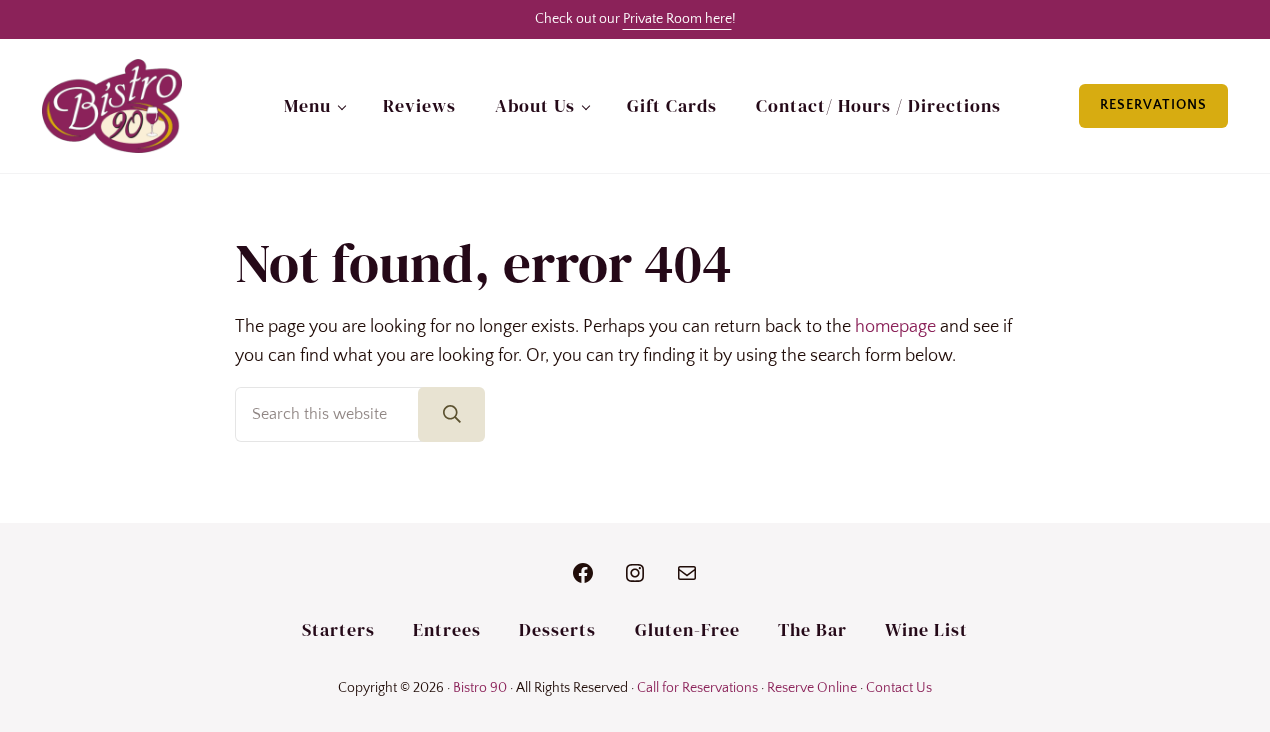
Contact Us (899, 688)
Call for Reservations (697, 688)
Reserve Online (812, 688)
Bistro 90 (480, 688)
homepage (895, 327)
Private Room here (677, 19)
